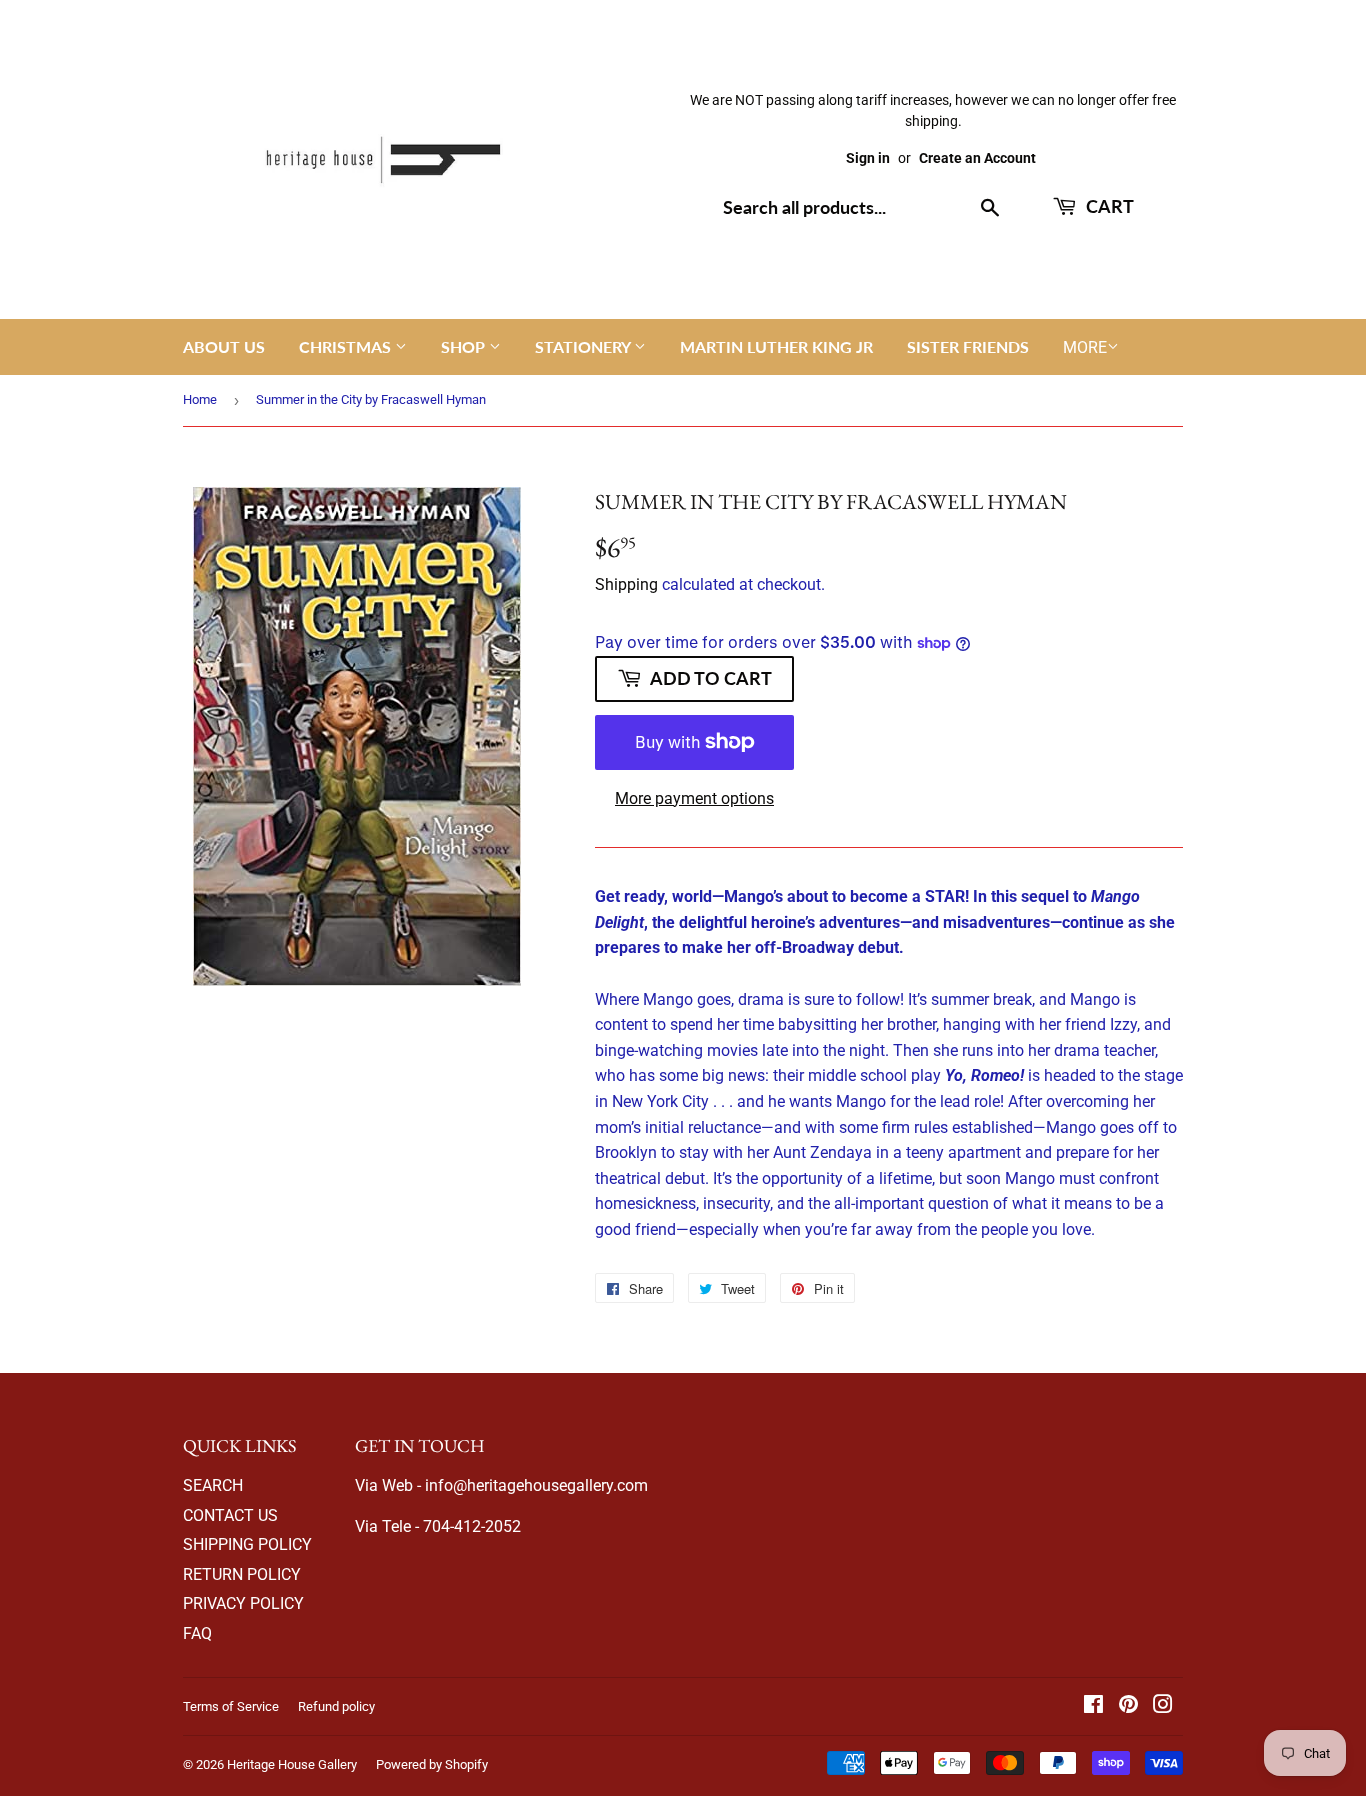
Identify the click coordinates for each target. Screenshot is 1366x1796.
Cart (1108, 206)
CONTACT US (230, 1515)
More (1085, 347)
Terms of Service (231, 1706)
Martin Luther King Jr (776, 346)
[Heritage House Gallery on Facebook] (1093, 1706)
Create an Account (977, 158)
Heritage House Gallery (292, 1764)
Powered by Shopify (432, 1764)
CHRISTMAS (347, 346)
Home (200, 399)
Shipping (626, 584)
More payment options (694, 798)
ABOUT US (224, 346)
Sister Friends (968, 346)
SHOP (465, 346)
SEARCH (213, 1485)
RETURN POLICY (242, 1574)
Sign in (868, 158)
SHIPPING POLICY (247, 1544)
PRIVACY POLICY (243, 1603)
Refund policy (336, 1706)
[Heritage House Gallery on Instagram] (1163, 1706)
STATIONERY (584, 346)
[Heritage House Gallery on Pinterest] (1128, 1706)
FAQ (197, 1633)
